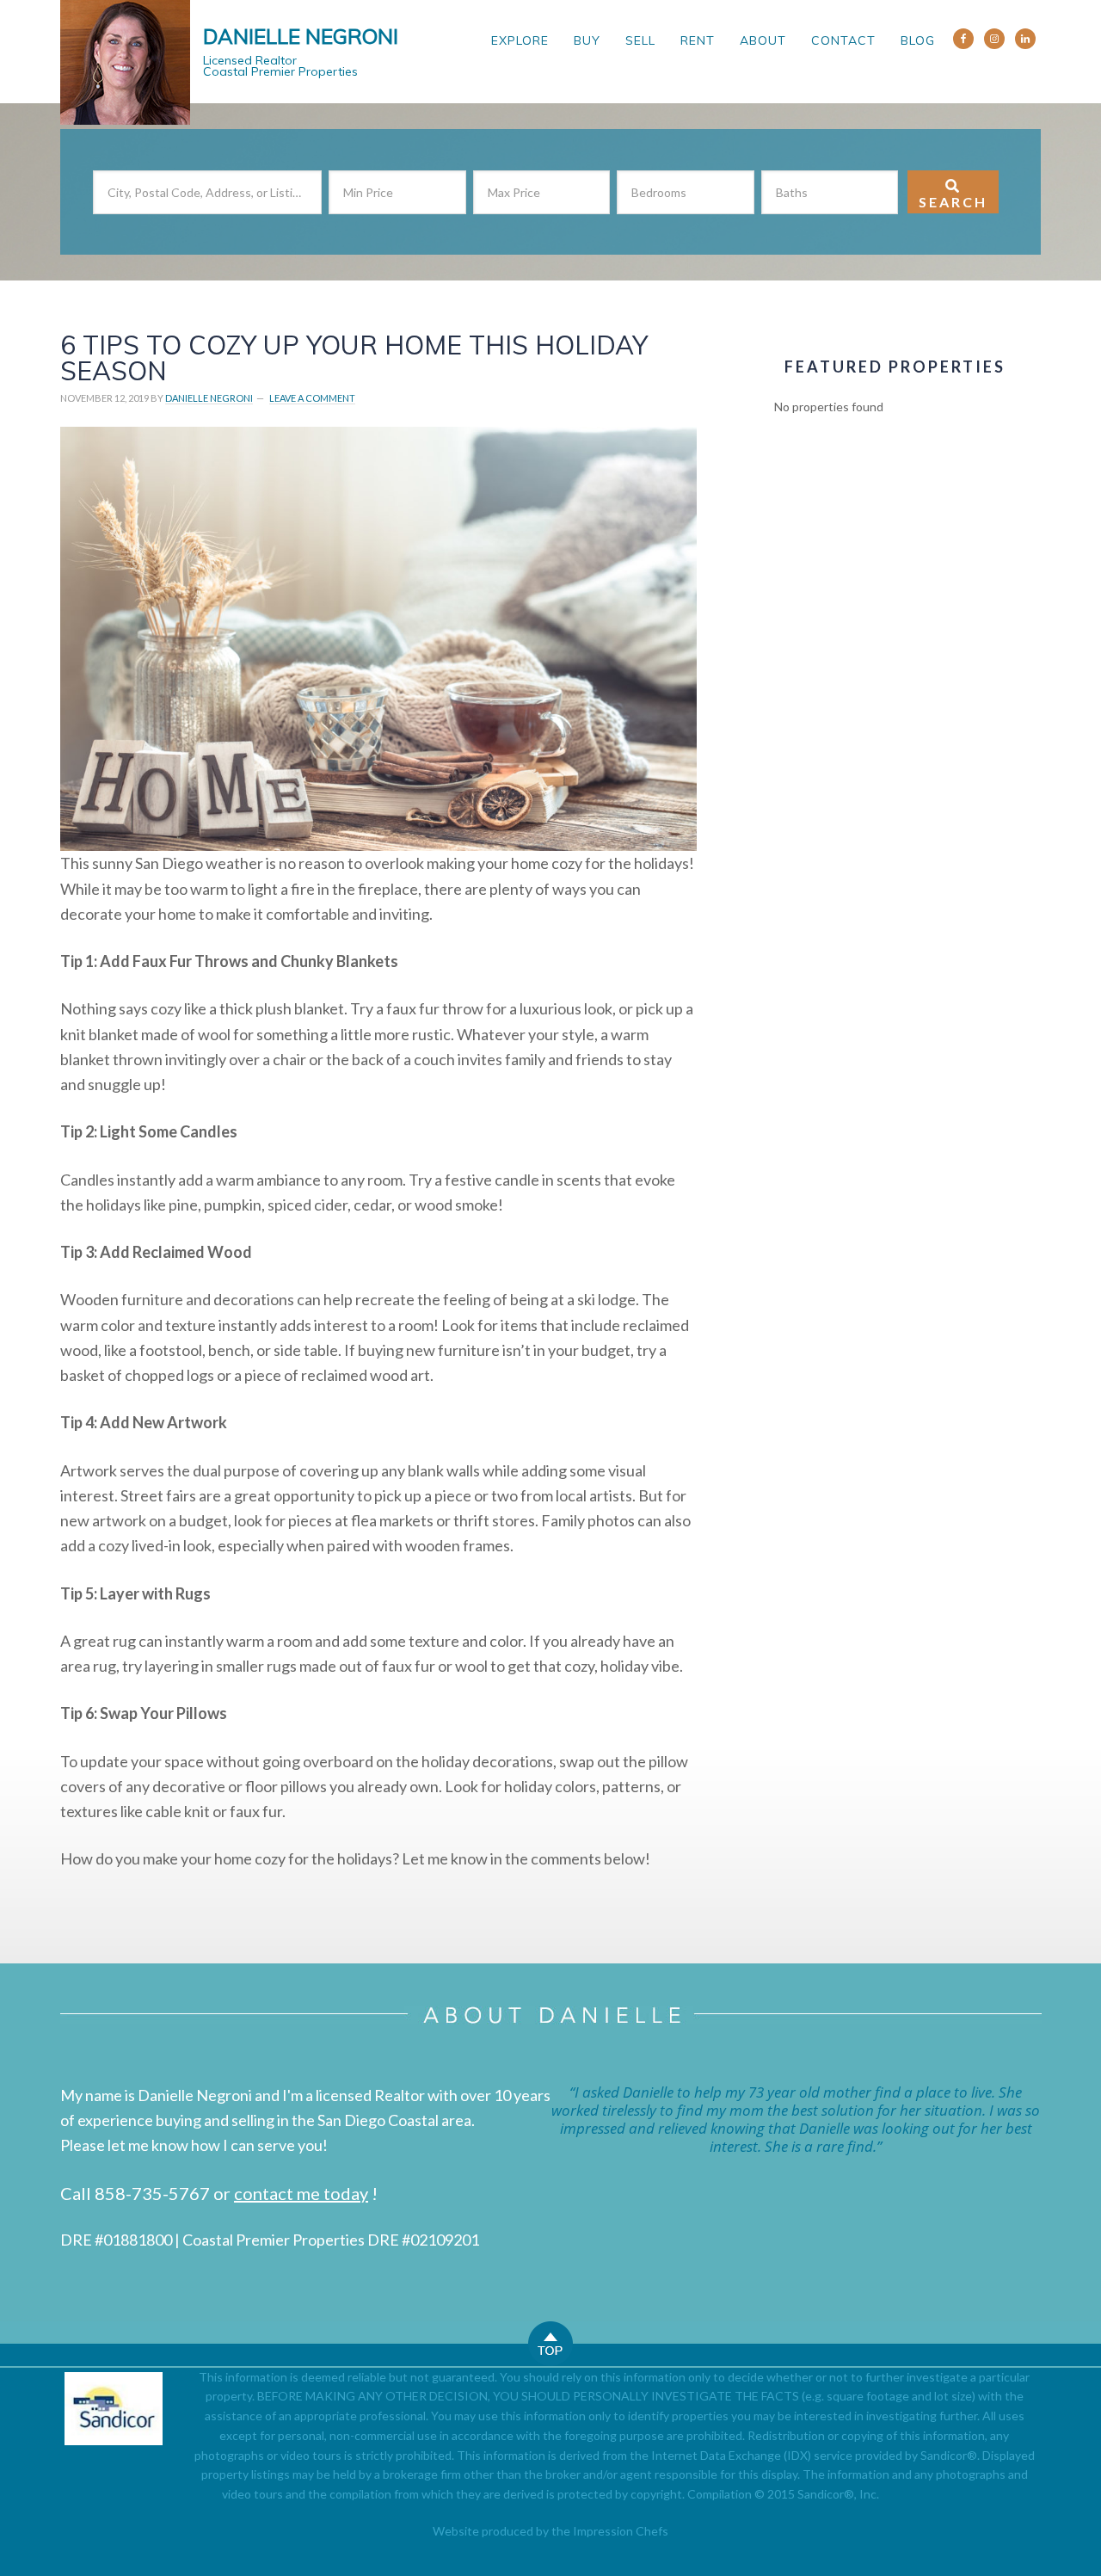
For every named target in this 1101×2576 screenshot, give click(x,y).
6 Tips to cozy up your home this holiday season (354, 358)
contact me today (301, 2193)
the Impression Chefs (610, 2531)
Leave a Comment (312, 398)
